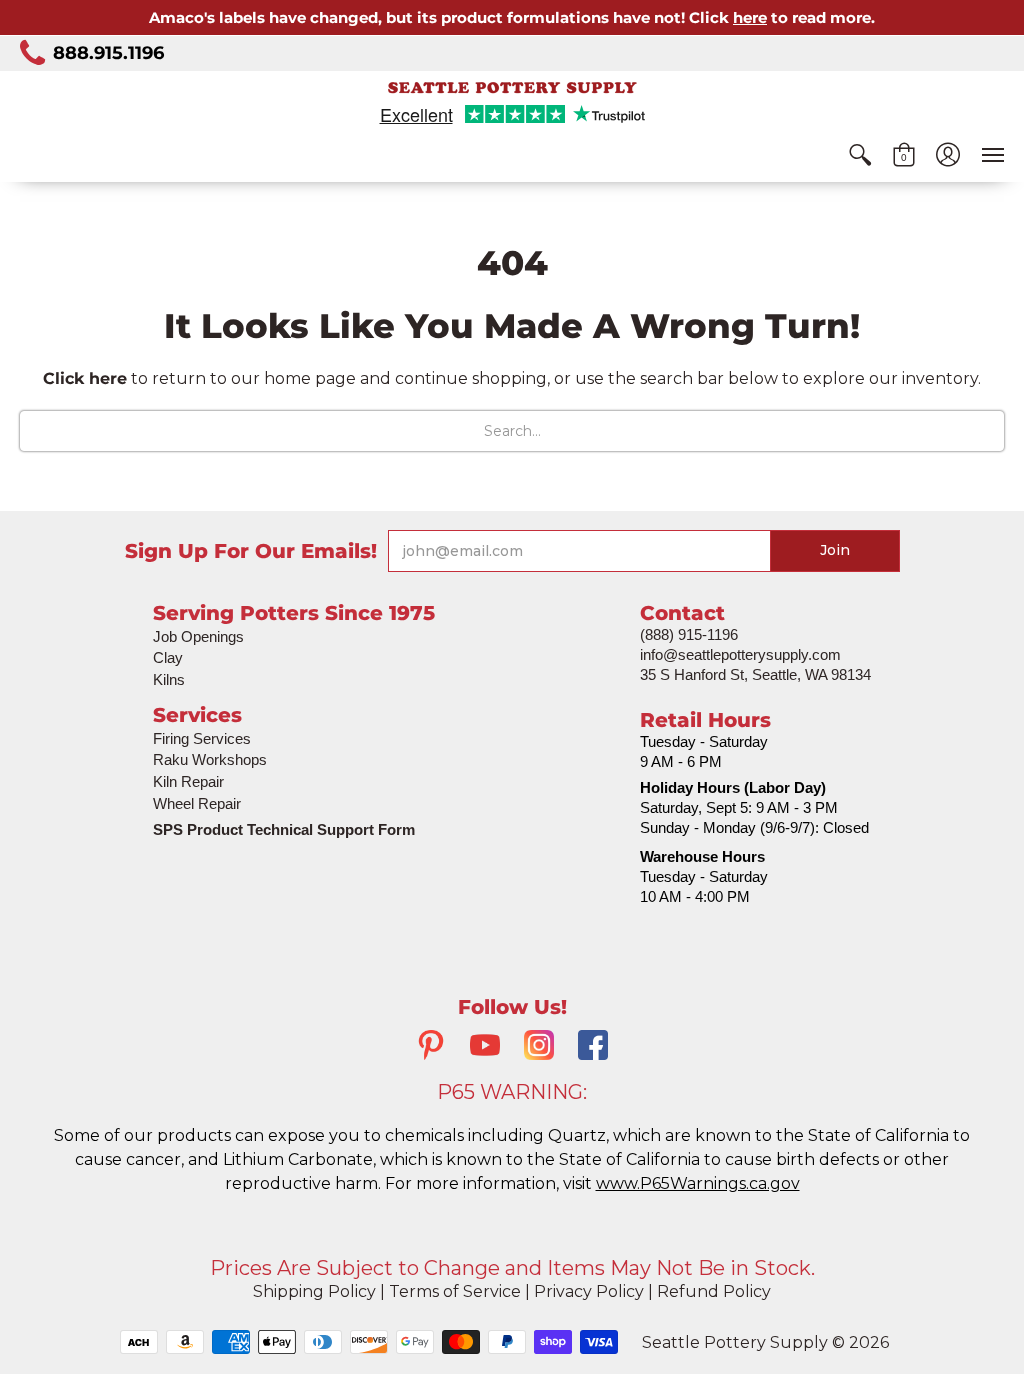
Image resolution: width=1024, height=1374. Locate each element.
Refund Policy (714, 1291)
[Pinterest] (431, 1047)
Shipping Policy (314, 1291)
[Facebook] (593, 1047)
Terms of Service (455, 1291)
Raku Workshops (210, 759)
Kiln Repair (188, 781)
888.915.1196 (108, 53)
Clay (168, 657)
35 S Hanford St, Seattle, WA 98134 (755, 674)
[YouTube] (485, 1047)
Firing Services (202, 738)
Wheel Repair (197, 803)
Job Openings (198, 636)
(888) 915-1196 (689, 634)
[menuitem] (860, 155)
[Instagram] (539, 1047)
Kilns (169, 679)
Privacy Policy (589, 1291)
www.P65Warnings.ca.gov (698, 1183)
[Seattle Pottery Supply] (512, 87)
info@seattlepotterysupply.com (740, 654)
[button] (860, 155)
